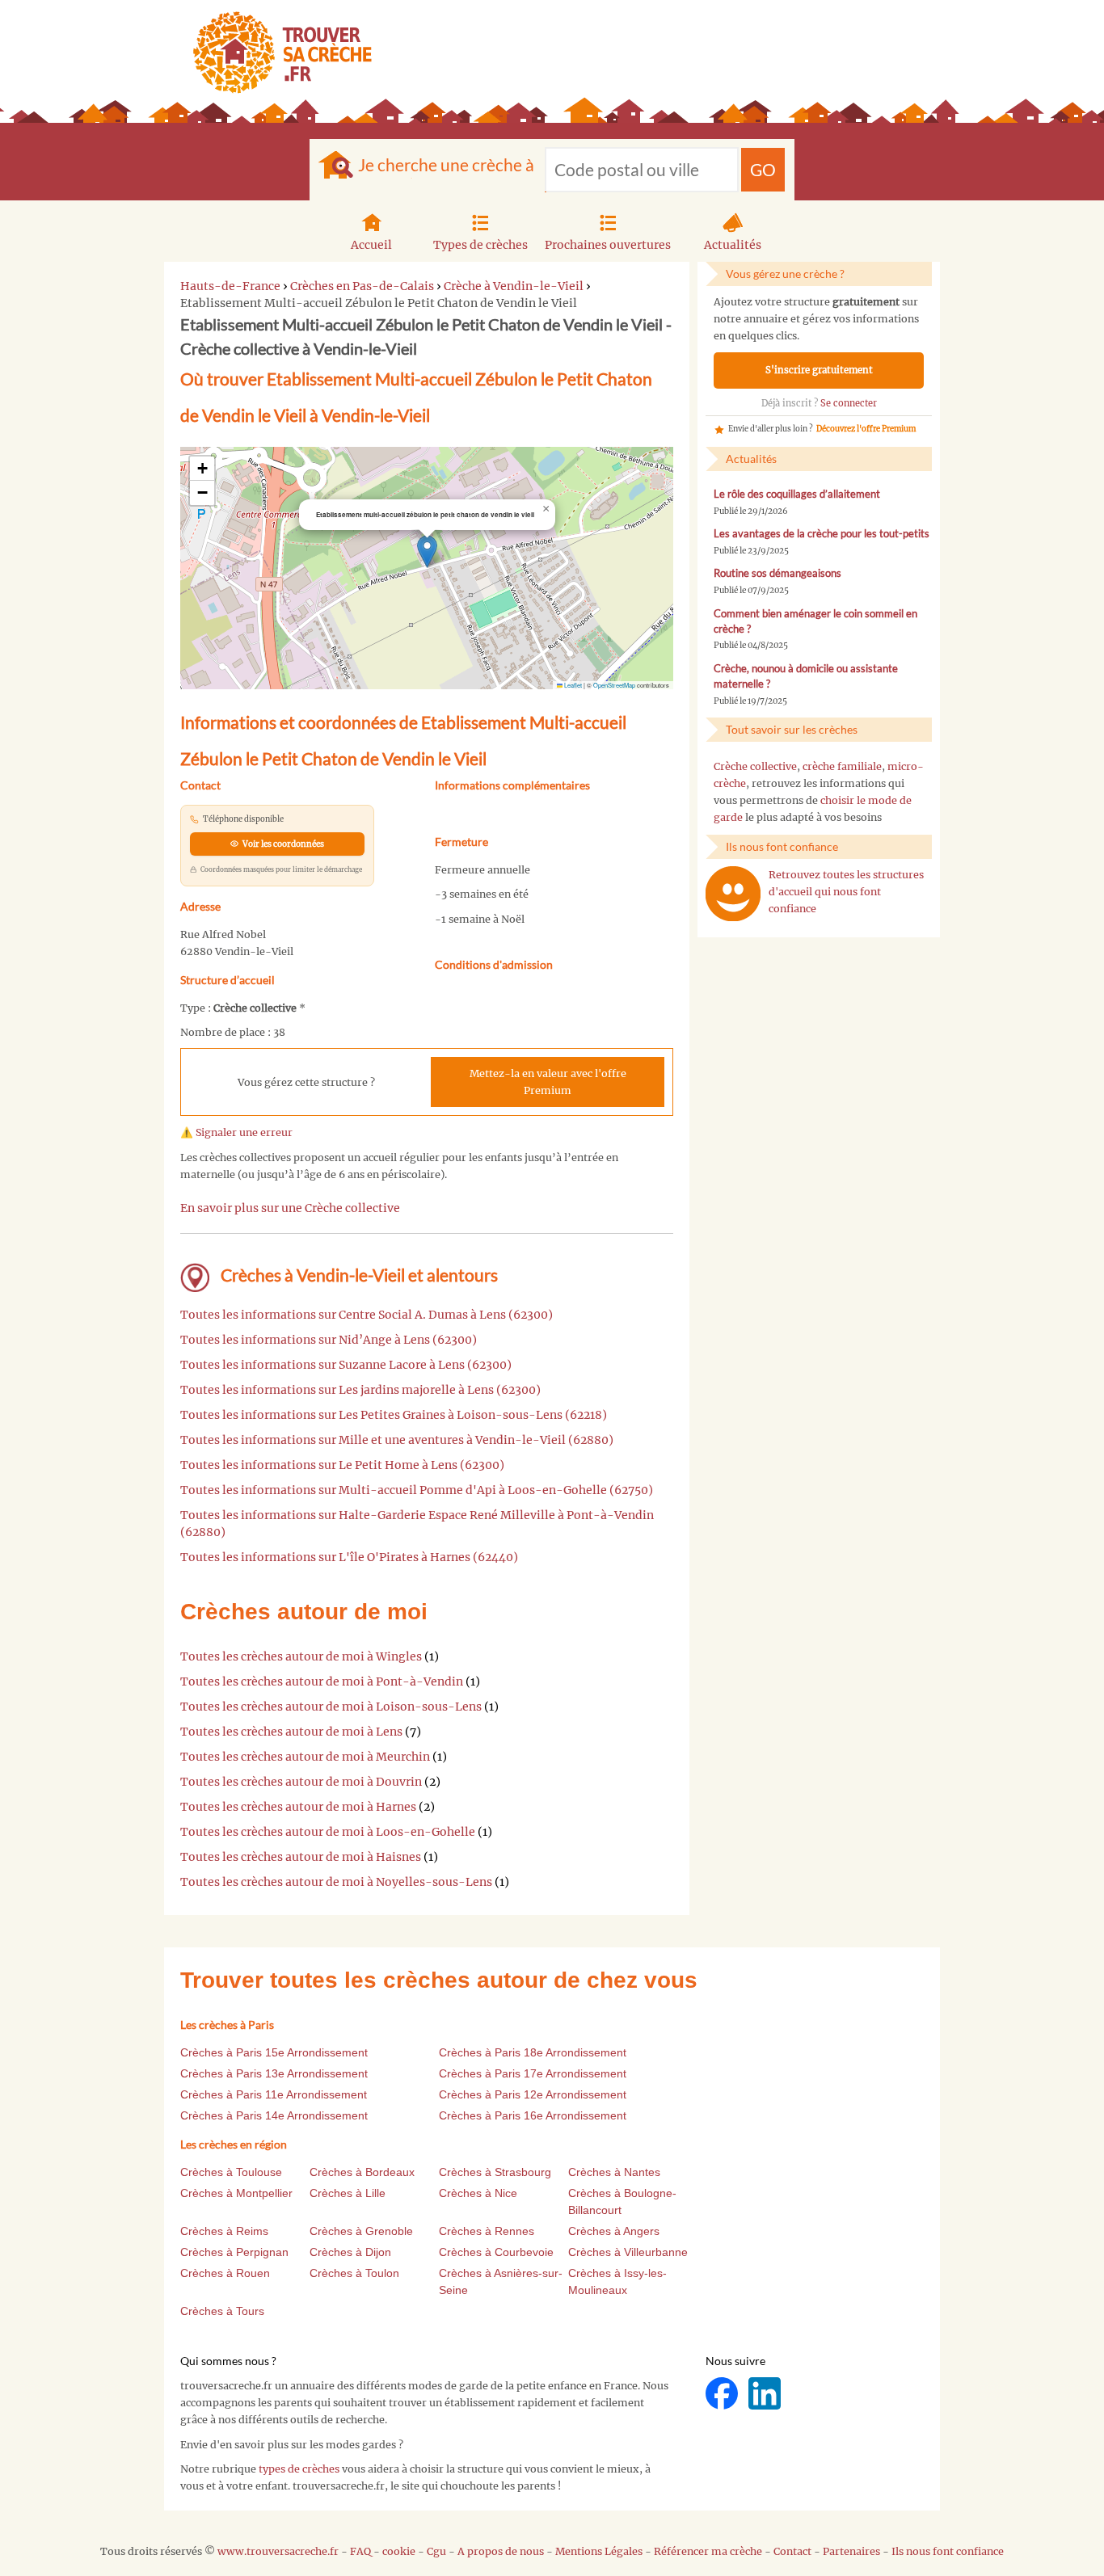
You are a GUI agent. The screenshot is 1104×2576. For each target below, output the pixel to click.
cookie (399, 2551)
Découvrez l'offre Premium (866, 429)
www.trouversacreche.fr (278, 2551)
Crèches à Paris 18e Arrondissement (533, 2052)
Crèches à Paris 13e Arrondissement (274, 2073)
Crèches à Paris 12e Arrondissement (533, 2094)
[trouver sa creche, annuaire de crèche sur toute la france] (276, 52)
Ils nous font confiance (948, 2551)
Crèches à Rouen (225, 2273)
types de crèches (299, 2469)
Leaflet (572, 685)
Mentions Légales (599, 2551)
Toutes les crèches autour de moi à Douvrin (301, 1782)
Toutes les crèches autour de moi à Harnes (298, 1807)
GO (763, 169)
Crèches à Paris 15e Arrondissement (274, 2052)
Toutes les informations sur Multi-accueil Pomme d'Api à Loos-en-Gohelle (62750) (417, 1490)
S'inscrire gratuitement (819, 370)
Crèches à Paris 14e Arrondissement (274, 2115)
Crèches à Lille (348, 2193)
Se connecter (849, 403)
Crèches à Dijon (350, 2252)
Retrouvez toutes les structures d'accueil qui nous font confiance (846, 892)
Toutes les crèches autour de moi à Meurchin (305, 1757)
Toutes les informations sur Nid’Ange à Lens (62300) (329, 1340)
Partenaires (851, 2551)
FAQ (360, 2551)
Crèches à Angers (614, 2231)
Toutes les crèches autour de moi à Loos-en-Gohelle (328, 1832)
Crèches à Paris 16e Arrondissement (533, 2115)
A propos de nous (501, 2551)
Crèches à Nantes (614, 2172)
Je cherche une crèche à (446, 164)
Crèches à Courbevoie (496, 2252)
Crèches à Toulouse (231, 2172)
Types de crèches (480, 245)
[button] (427, 551)
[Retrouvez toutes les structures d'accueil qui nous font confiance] (733, 894)
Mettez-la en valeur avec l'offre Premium (548, 1082)
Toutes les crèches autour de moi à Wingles (301, 1656)
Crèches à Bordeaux (362, 2172)
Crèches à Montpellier (236, 2193)
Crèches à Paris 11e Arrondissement (274, 2094)
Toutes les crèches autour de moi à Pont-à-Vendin (322, 1682)
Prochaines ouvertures (608, 245)
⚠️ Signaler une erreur (236, 1132)
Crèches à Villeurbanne (628, 2252)
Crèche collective (755, 766)
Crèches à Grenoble (361, 2231)
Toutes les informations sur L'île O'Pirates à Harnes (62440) (349, 1557)
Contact (792, 2551)
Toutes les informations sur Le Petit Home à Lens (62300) (342, 1465)
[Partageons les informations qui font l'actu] (723, 2393)
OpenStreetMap (614, 685)
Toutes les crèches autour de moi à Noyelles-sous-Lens (336, 1882)
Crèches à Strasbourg (495, 2172)
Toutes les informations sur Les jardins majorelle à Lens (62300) (360, 1390)
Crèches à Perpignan (234, 2252)
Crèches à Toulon (354, 2273)
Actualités (733, 245)
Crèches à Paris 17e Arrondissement (533, 2073)
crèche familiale (842, 766)
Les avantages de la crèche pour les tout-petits (822, 534)
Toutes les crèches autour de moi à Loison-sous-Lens (331, 1707)
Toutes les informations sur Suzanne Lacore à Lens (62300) (346, 1365)
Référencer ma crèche (708, 2551)
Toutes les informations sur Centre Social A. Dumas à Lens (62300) (367, 1315)
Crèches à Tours (222, 2311)
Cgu (436, 2551)
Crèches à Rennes (487, 2231)
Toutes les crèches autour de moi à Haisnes (301, 1857)
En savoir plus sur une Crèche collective (290, 1208)
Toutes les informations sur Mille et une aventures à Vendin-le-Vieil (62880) (397, 1440)
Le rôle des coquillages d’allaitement (797, 494)
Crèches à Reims (224, 2231)
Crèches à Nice (478, 2193)
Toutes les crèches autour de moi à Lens (291, 1732)
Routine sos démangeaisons (777, 573)
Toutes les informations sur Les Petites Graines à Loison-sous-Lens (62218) (394, 1415)
